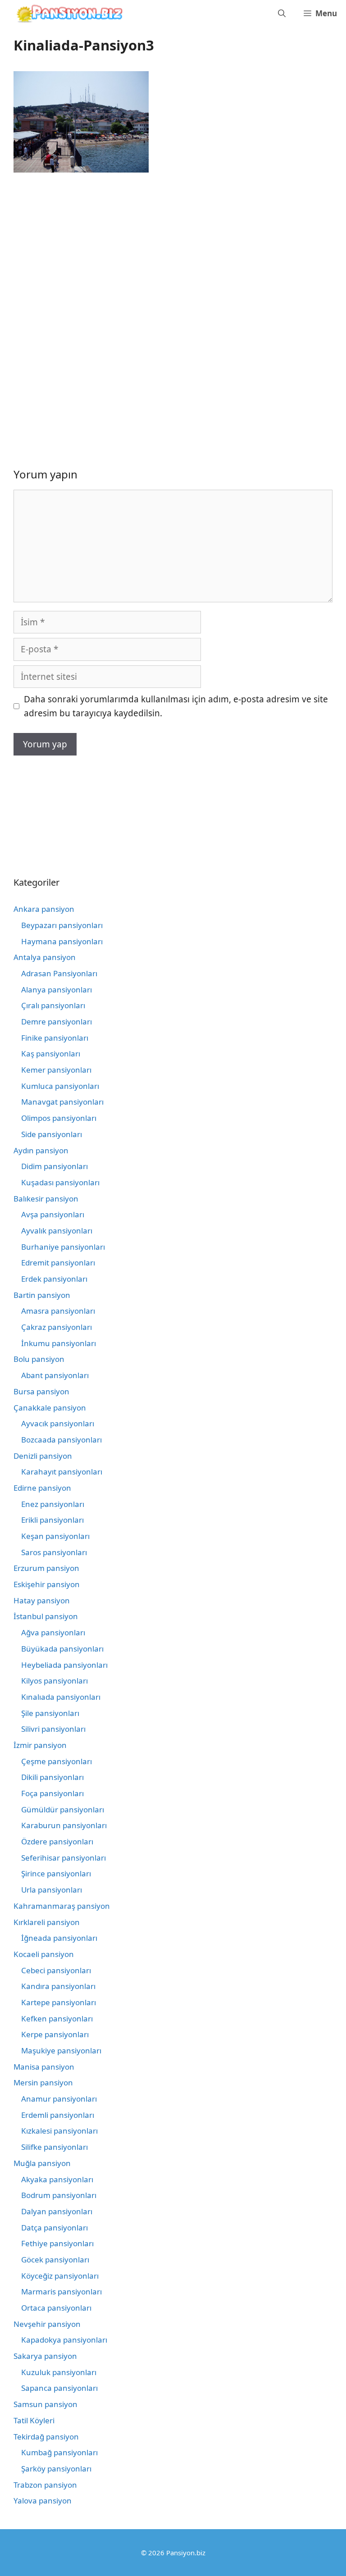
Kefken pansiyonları (57, 2018)
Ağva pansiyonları (53, 1632)
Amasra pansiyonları (58, 1311)
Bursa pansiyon (41, 1391)
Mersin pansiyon (43, 2082)
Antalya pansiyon (45, 957)
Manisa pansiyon (44, 2067)
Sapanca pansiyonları (59, 2388)
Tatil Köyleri (34, 2420)
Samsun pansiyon (46, 2404)
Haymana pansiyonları (62, 941)
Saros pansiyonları (54, 1552)
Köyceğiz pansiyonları (60, 2276)
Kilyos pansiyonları (55, 1681)
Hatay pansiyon (42, 1600)
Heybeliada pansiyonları (64, 1665)
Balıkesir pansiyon (46, 1199)
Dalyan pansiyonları (57, 2211)
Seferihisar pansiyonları (64, 1858)
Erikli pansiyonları (52, 1520)
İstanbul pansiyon (46, 1616)
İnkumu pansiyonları (59, 1343)
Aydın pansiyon (41, 1150)
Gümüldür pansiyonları (63, 1809)
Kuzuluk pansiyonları (59, 2372)
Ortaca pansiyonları (56, 2308)
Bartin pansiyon (42, 1295)
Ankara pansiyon (44, 909)
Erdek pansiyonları (54, 1279)
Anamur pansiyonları (59, 2099)
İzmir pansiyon (40, 1745)
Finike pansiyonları (55, 1038)
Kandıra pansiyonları (58, 1986)
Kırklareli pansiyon (47, 1922)
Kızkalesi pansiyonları (59, 2131)
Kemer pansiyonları (56, 1070)
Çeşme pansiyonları (57, 1761)
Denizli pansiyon (43, 1456)
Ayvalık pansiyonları (57, 1231)
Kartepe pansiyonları (59, 2002)
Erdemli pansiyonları (58, 2115)
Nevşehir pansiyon (47, 2324)
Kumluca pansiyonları (60, 1086)
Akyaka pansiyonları (57, 2179)
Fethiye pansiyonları (57, 2243)
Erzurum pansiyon (46, 1568)
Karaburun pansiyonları (64, 1825)
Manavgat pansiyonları (62, 1102)
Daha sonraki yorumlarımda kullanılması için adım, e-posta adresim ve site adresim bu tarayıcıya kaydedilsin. (176, 706)
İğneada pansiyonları (59, 1938)
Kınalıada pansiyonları (61, 1697)
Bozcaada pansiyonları (61, 1440)
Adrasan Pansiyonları (59, 973)
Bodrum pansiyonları (59, 2195)
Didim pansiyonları (55, 1166)
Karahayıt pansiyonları (62, 1472)
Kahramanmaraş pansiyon (62, 1906)
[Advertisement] (89, 252)
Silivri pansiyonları (53, 1729)
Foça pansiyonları (52, 1793)
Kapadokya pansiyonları (64, 2340)
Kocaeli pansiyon (44, 1954)
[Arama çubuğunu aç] (282, 14)
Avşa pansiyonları (53, 1214)
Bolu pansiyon (39, 1359)
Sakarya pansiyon (45, 2356)
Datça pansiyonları (55, 2228)
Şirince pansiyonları (56, 1873)
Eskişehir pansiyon (47, 1584)
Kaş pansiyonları (51, 1054)
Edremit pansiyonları (58, 1263)
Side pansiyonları (52, 1134)
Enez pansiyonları (53, 1504)
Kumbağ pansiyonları (59, 2452)
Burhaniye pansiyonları (63, 1247)
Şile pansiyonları (50, 1713)
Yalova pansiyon (43, 2501)
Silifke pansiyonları (55, 2147)
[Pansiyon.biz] (67, 14)
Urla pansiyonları (52, 1890)
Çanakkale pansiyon (50, 1408)
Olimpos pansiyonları (59, 1118)
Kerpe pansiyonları (55, 2034)
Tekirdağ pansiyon (46, 2437)
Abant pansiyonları (55, 1375)
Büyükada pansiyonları (62, 1649)
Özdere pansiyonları (57, 1841)
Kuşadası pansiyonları (60, 1182)
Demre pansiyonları (57, 1022)
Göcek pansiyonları (55, 2260)
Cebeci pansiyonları (56, 1970)
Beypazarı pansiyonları (62, 925)
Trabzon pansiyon (45, 2485)
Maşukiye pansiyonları (61, 2050)
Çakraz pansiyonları (57, 1327)
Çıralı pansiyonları (53, 1005)
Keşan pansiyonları (55, 1536)
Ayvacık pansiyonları (58, 1423)
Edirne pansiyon (42, 1488)
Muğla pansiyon (42, 2163)
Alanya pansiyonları (57, 990)
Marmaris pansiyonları (61, 2292)
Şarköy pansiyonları (56, 2469)
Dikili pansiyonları (52, 1777)
